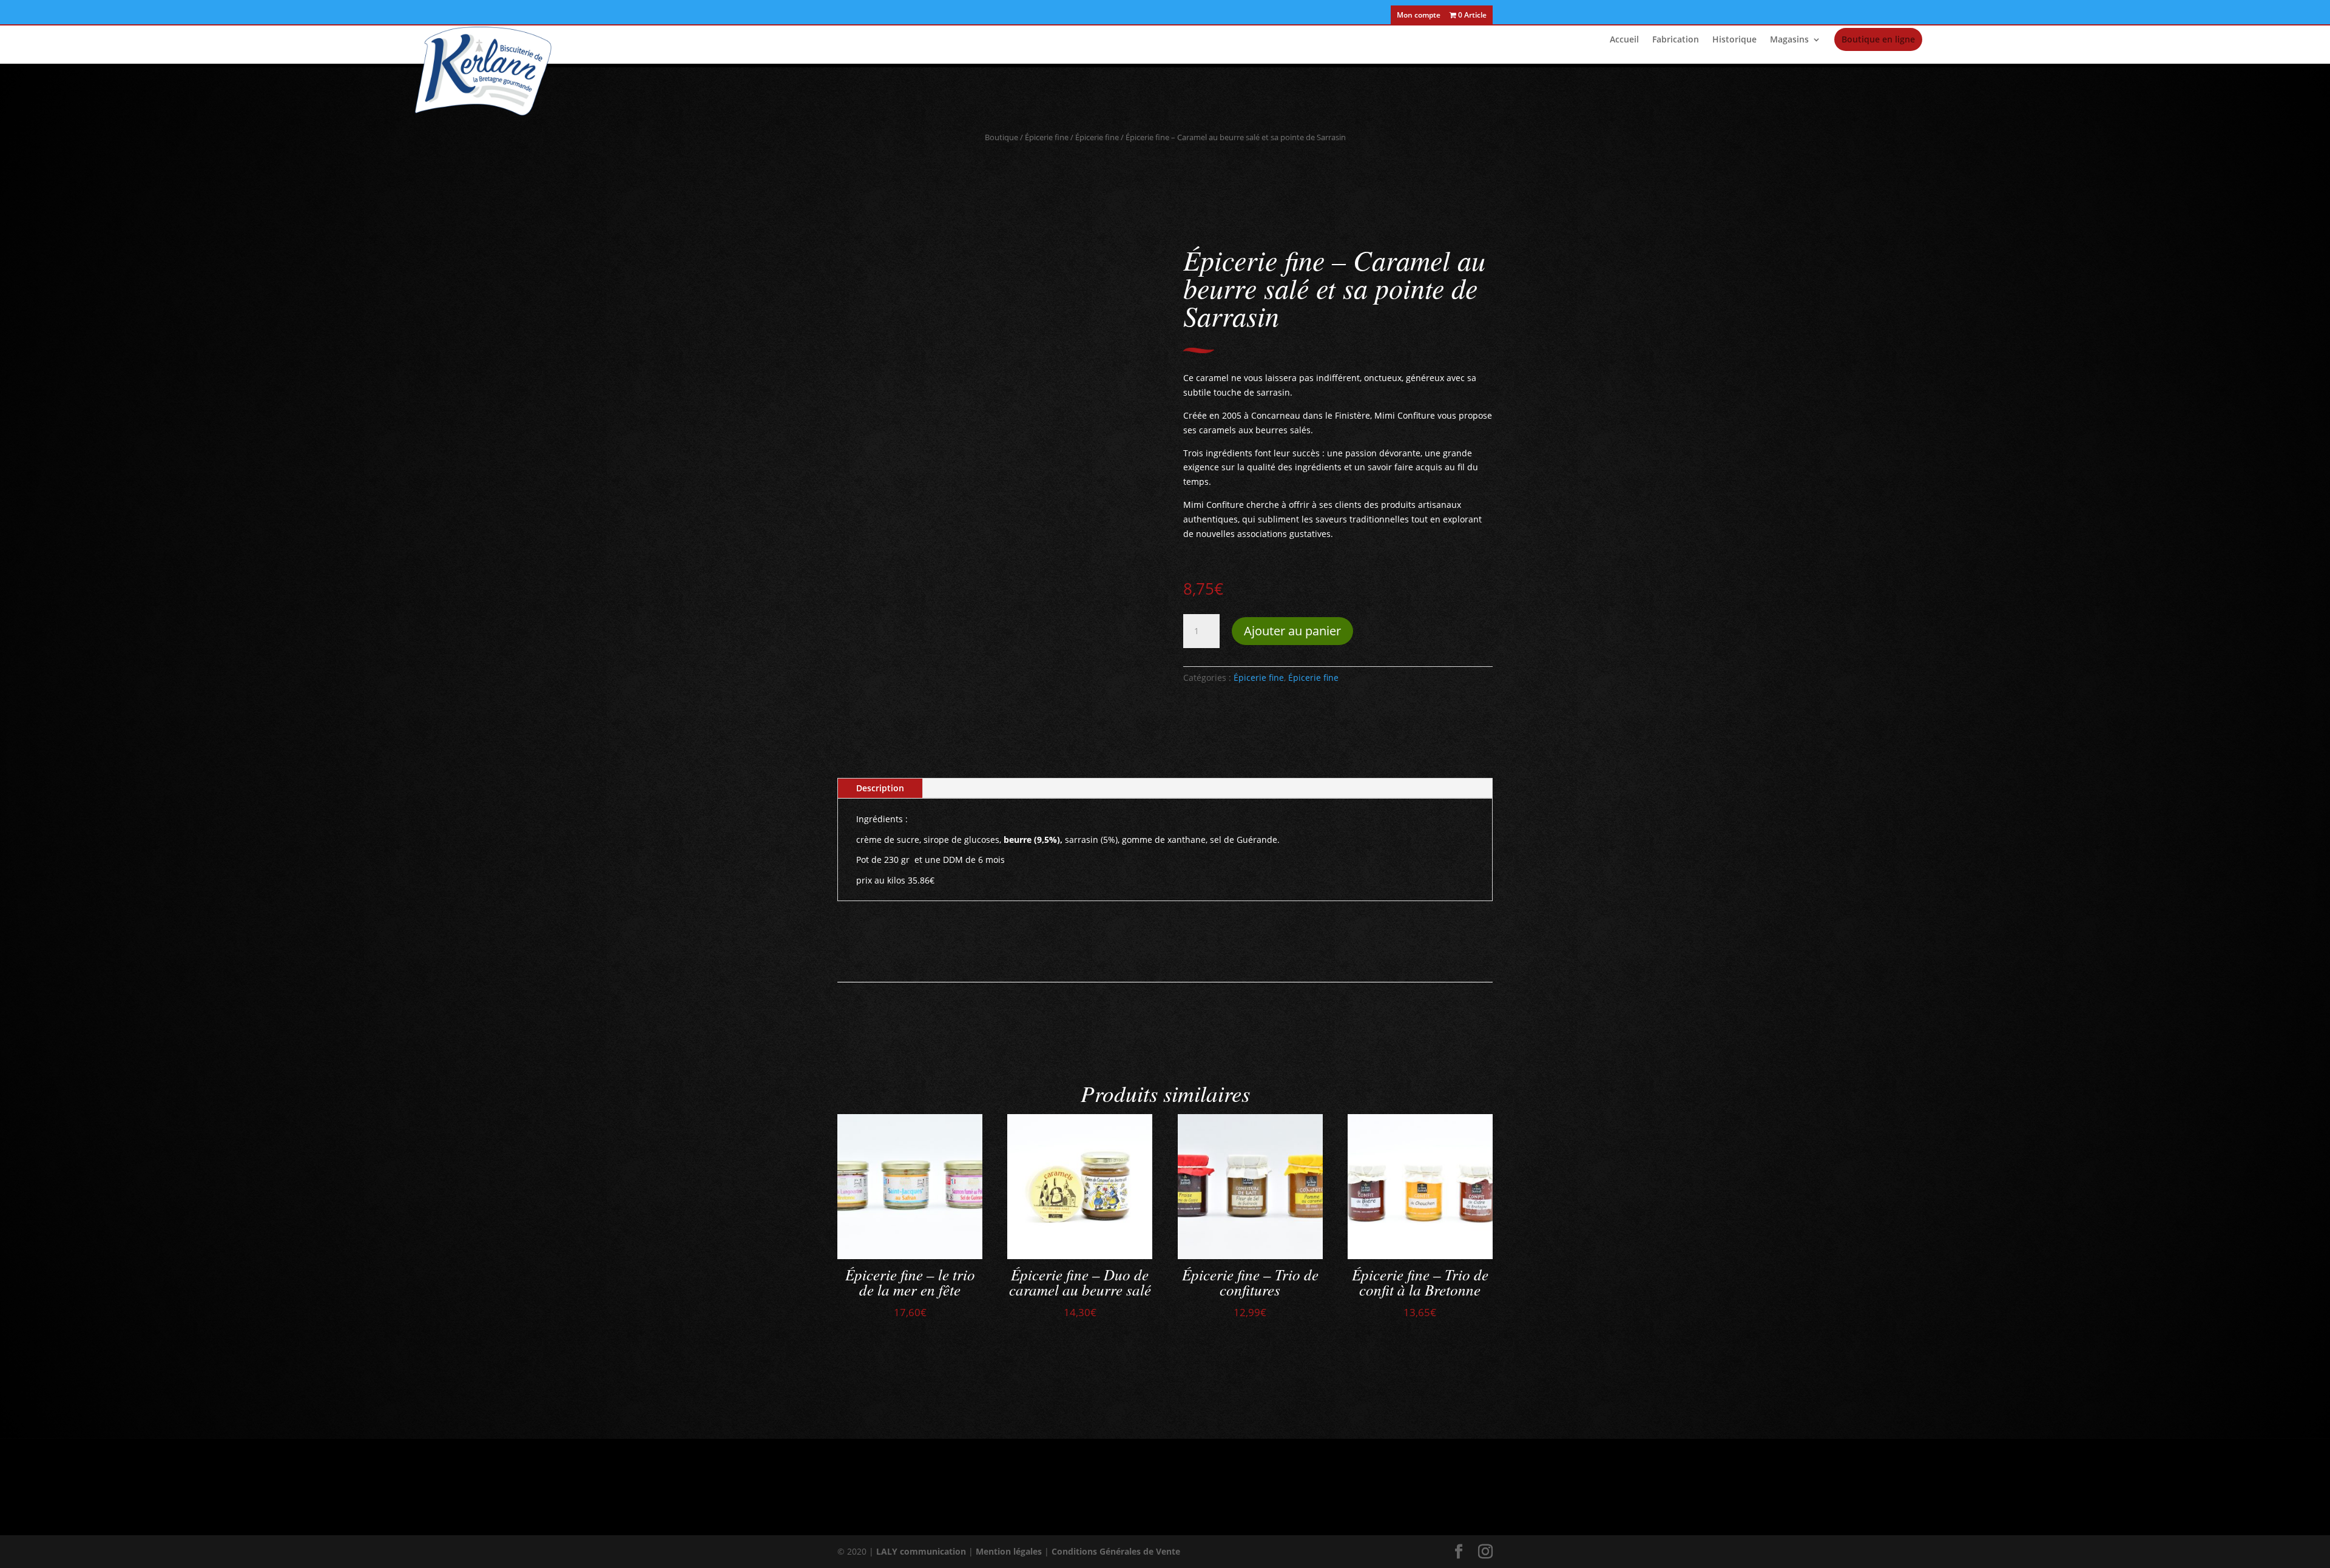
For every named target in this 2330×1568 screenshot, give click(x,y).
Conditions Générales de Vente (1116, 1551)
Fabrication (1676, 40)
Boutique (1001, 137)
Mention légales (1009, 1551)
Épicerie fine (1047, 137)
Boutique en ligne (1878, 39)
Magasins (1789, 40)
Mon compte (1419, 16)
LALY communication (921, 1551)
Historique (1734, 40)
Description (880, 788)
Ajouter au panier (1292, 631)
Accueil (1624, 40)
